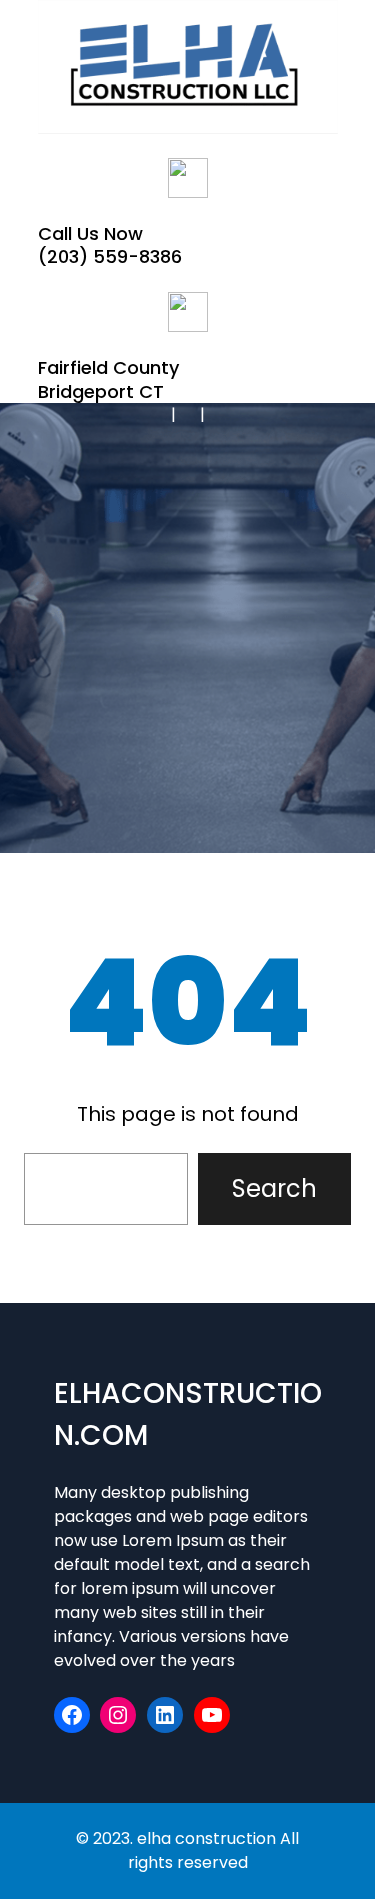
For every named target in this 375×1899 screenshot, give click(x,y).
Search (274, 1188)
